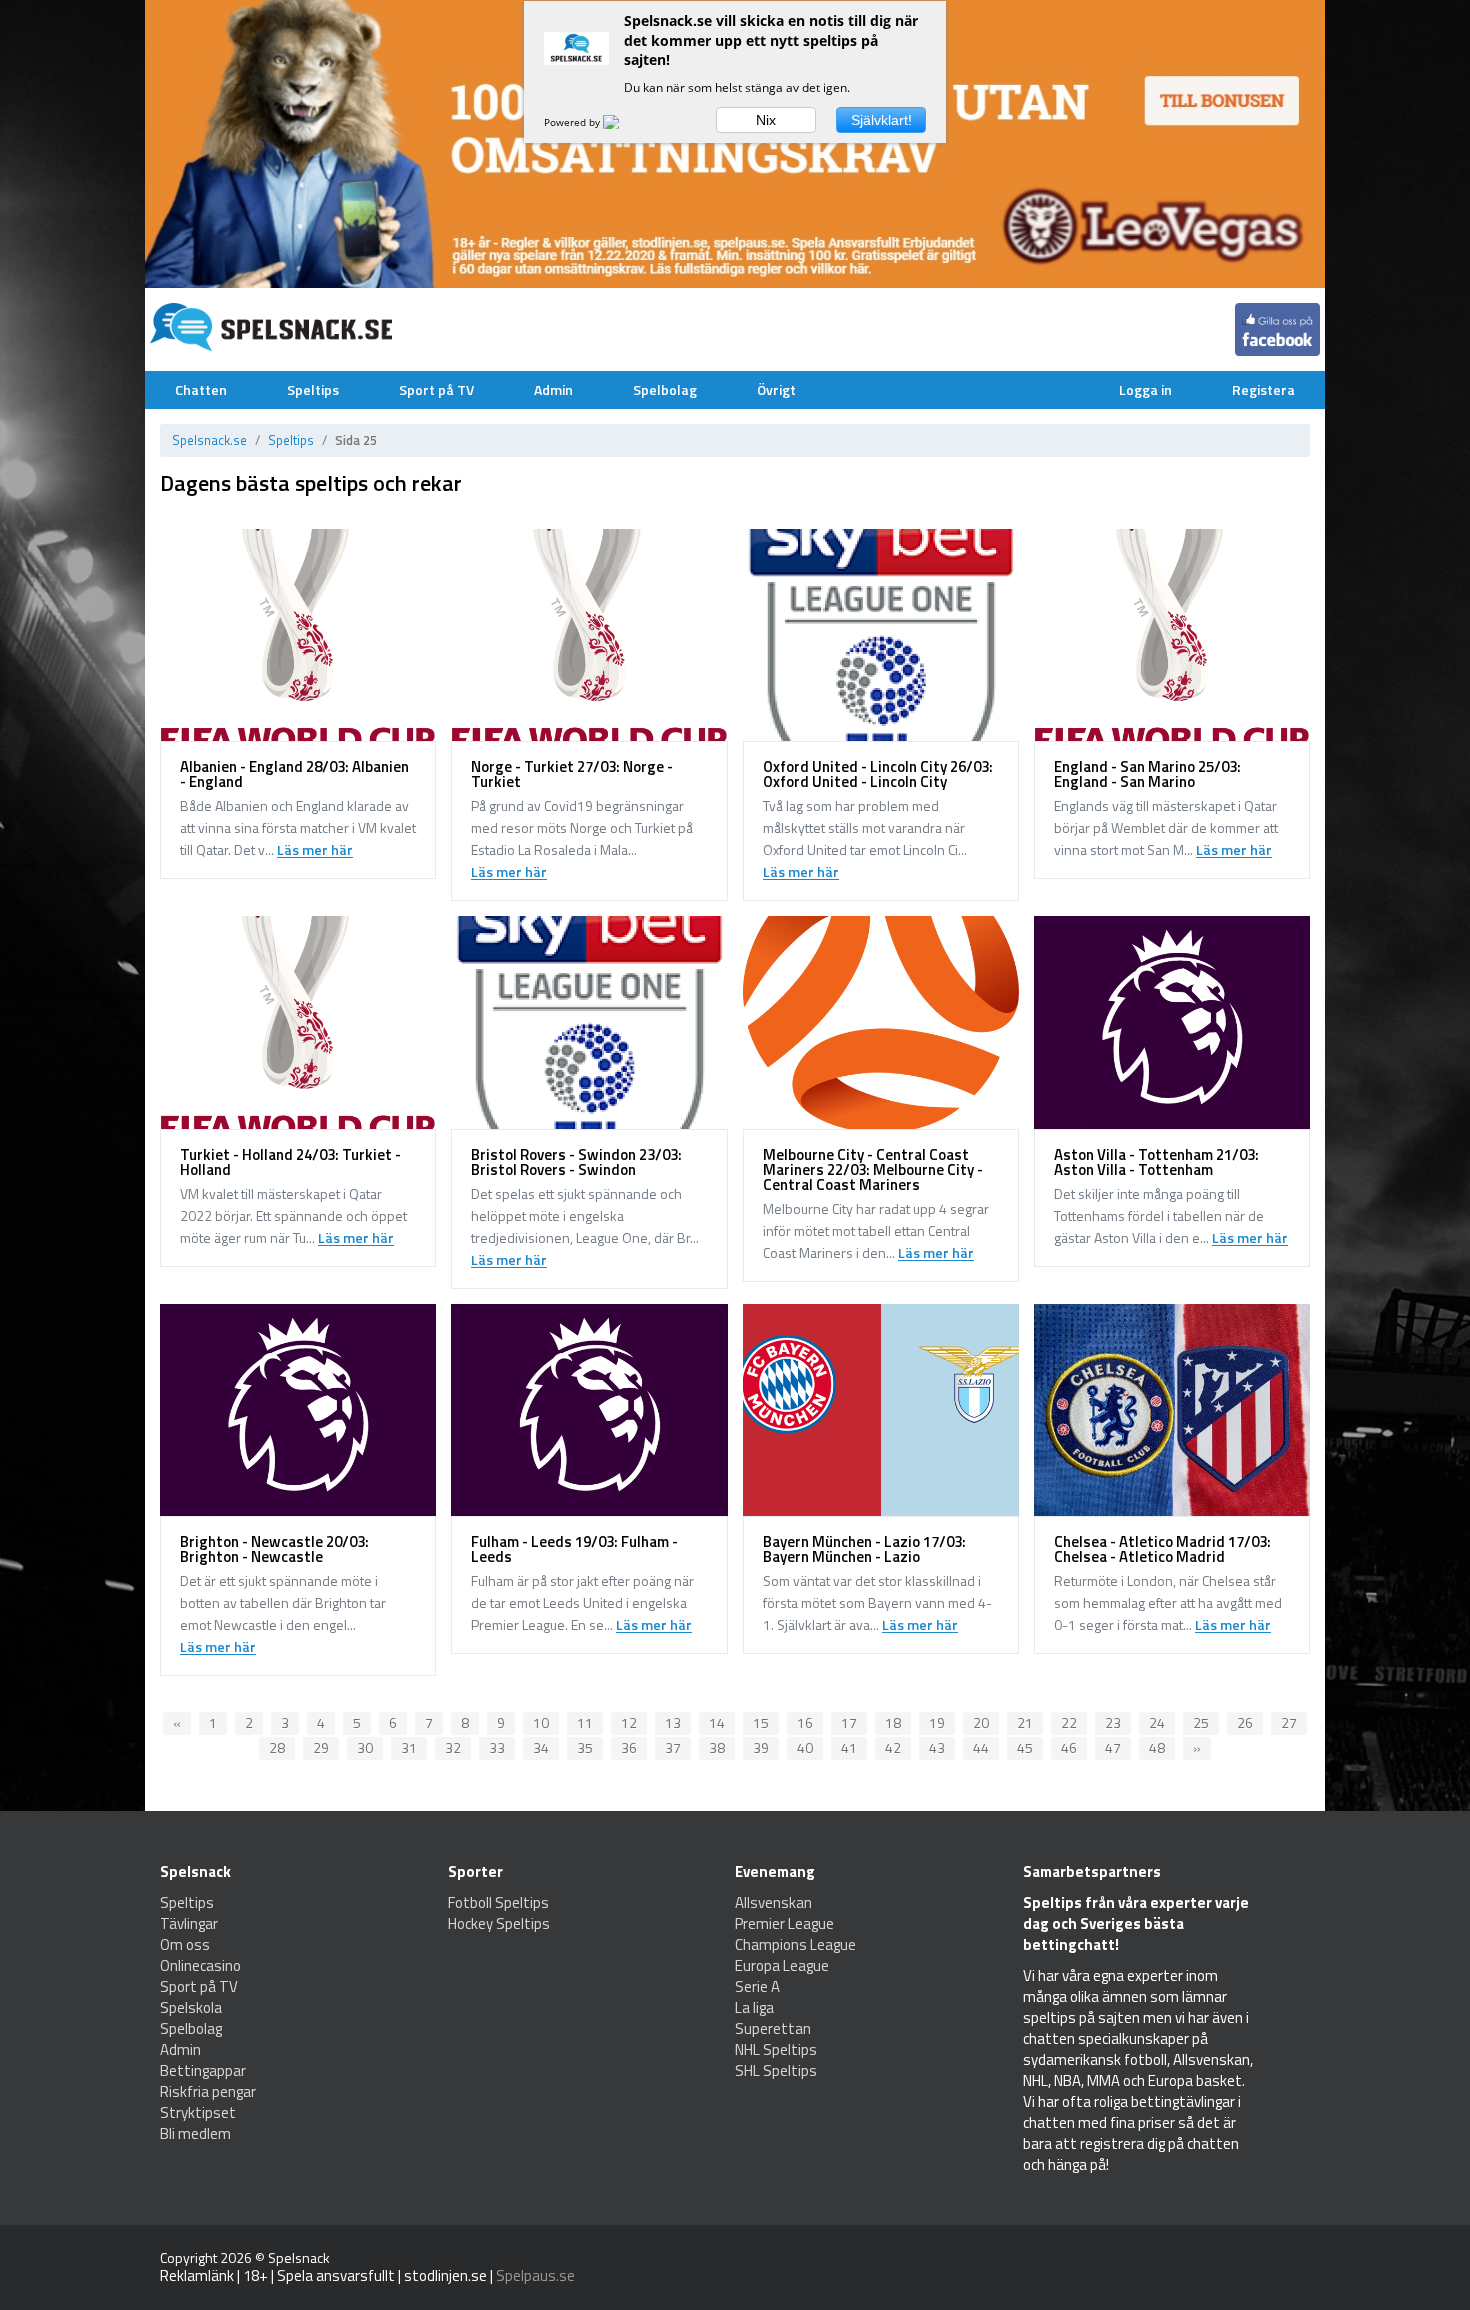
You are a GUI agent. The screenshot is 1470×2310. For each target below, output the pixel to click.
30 (365, 1747)
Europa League (782, 1965)
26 (1245, 1722)
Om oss (185, 1944)
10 (541, 1722)
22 (1069, 1722)
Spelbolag (665, 389)
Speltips (313, 389)
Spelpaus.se (535, 2275)
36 (629, 1747)
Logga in (1145, 389)
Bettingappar (203, 2070)
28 (277, 1747)
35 (585, 1747)
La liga (754, 2007)
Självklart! (881, 120)
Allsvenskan (773, 1902)
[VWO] (623, 122)
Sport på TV (436, 389)
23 (1113, 1722)
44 (981, 1747)
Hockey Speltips (499, 1923)
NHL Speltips (776, 2049)
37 (673, 1747)
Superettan (773, 2028)
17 (849, 1722)
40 (805, 1747)
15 (761, 1722)
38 (717, 1747)
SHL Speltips (776, 2070)
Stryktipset (198, 2112)
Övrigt (776, 389)
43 (937, 1747)
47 (1113, 1747)
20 (981, 1722)
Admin (553, 389)
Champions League (795, 1944)
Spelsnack (299, 2257)
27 (1289, 1722)
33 (497, 1747)
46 (1069, 1747)
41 (849, 1747)
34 (541, 1747)
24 (1157, 1722)
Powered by (573, 122)
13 (673, 1722)
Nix (766, 120)
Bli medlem (195, 2133)
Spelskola (191, 2007)
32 (453, 1747)
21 (1025, 1722)
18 (893, 1722)
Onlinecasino (200, 1965)
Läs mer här (315, 850)
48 (1157, 1747)
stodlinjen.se (445, 2275)
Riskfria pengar (208, 2091)
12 (629, 1722)
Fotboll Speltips (498, 1902)
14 (717, 1722)
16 (805, 1722)
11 (585, 1722)
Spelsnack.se (209, 440)
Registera (1263, 389)
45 (1025, 1747)
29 (321, 1747)
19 (937, 1722)
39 (761, 1747)
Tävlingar (189, 1923)
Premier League (784, 1923)
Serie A (757, 1986)
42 (893, 1747)
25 (1201, 1722)
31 (409, 1747)
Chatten (201, 389)
